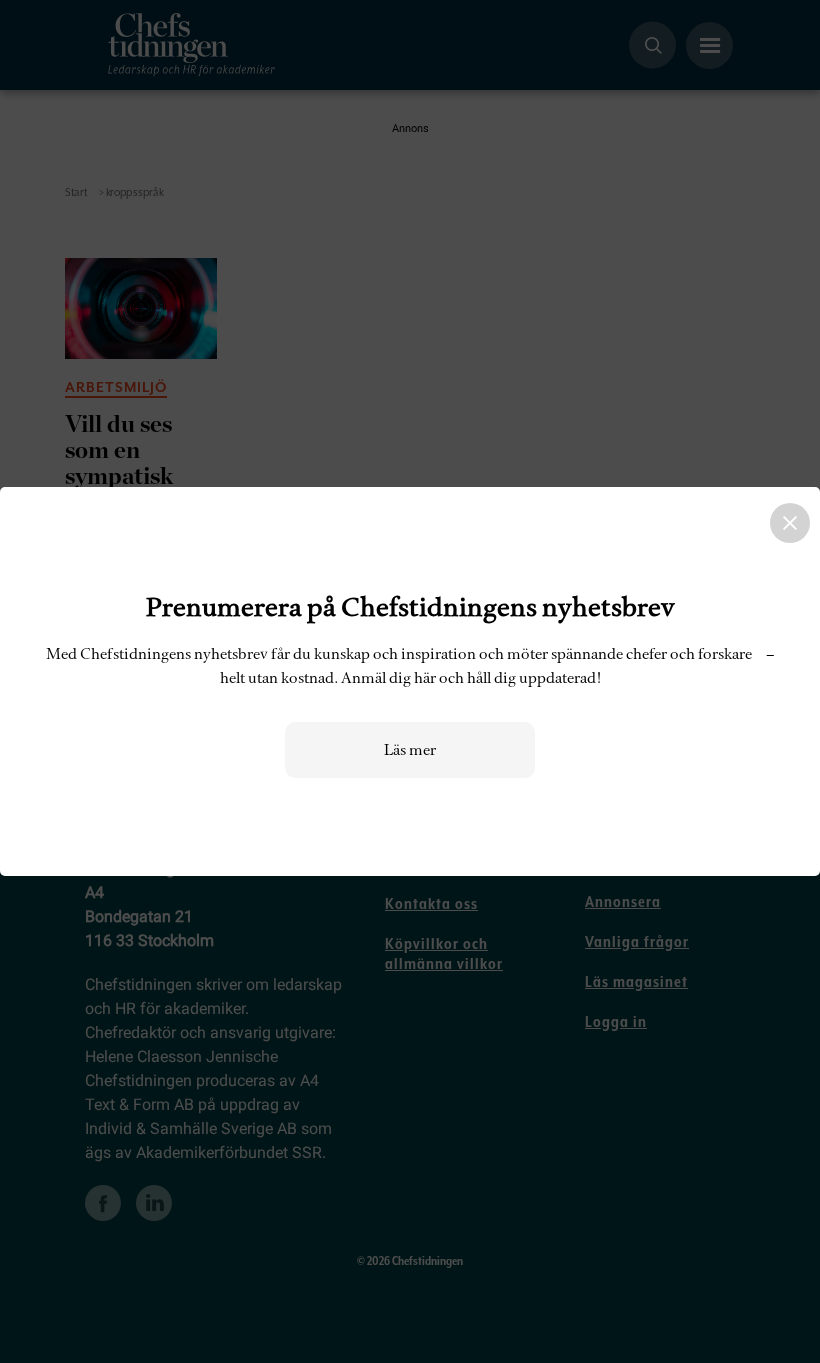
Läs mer (410, 750)
